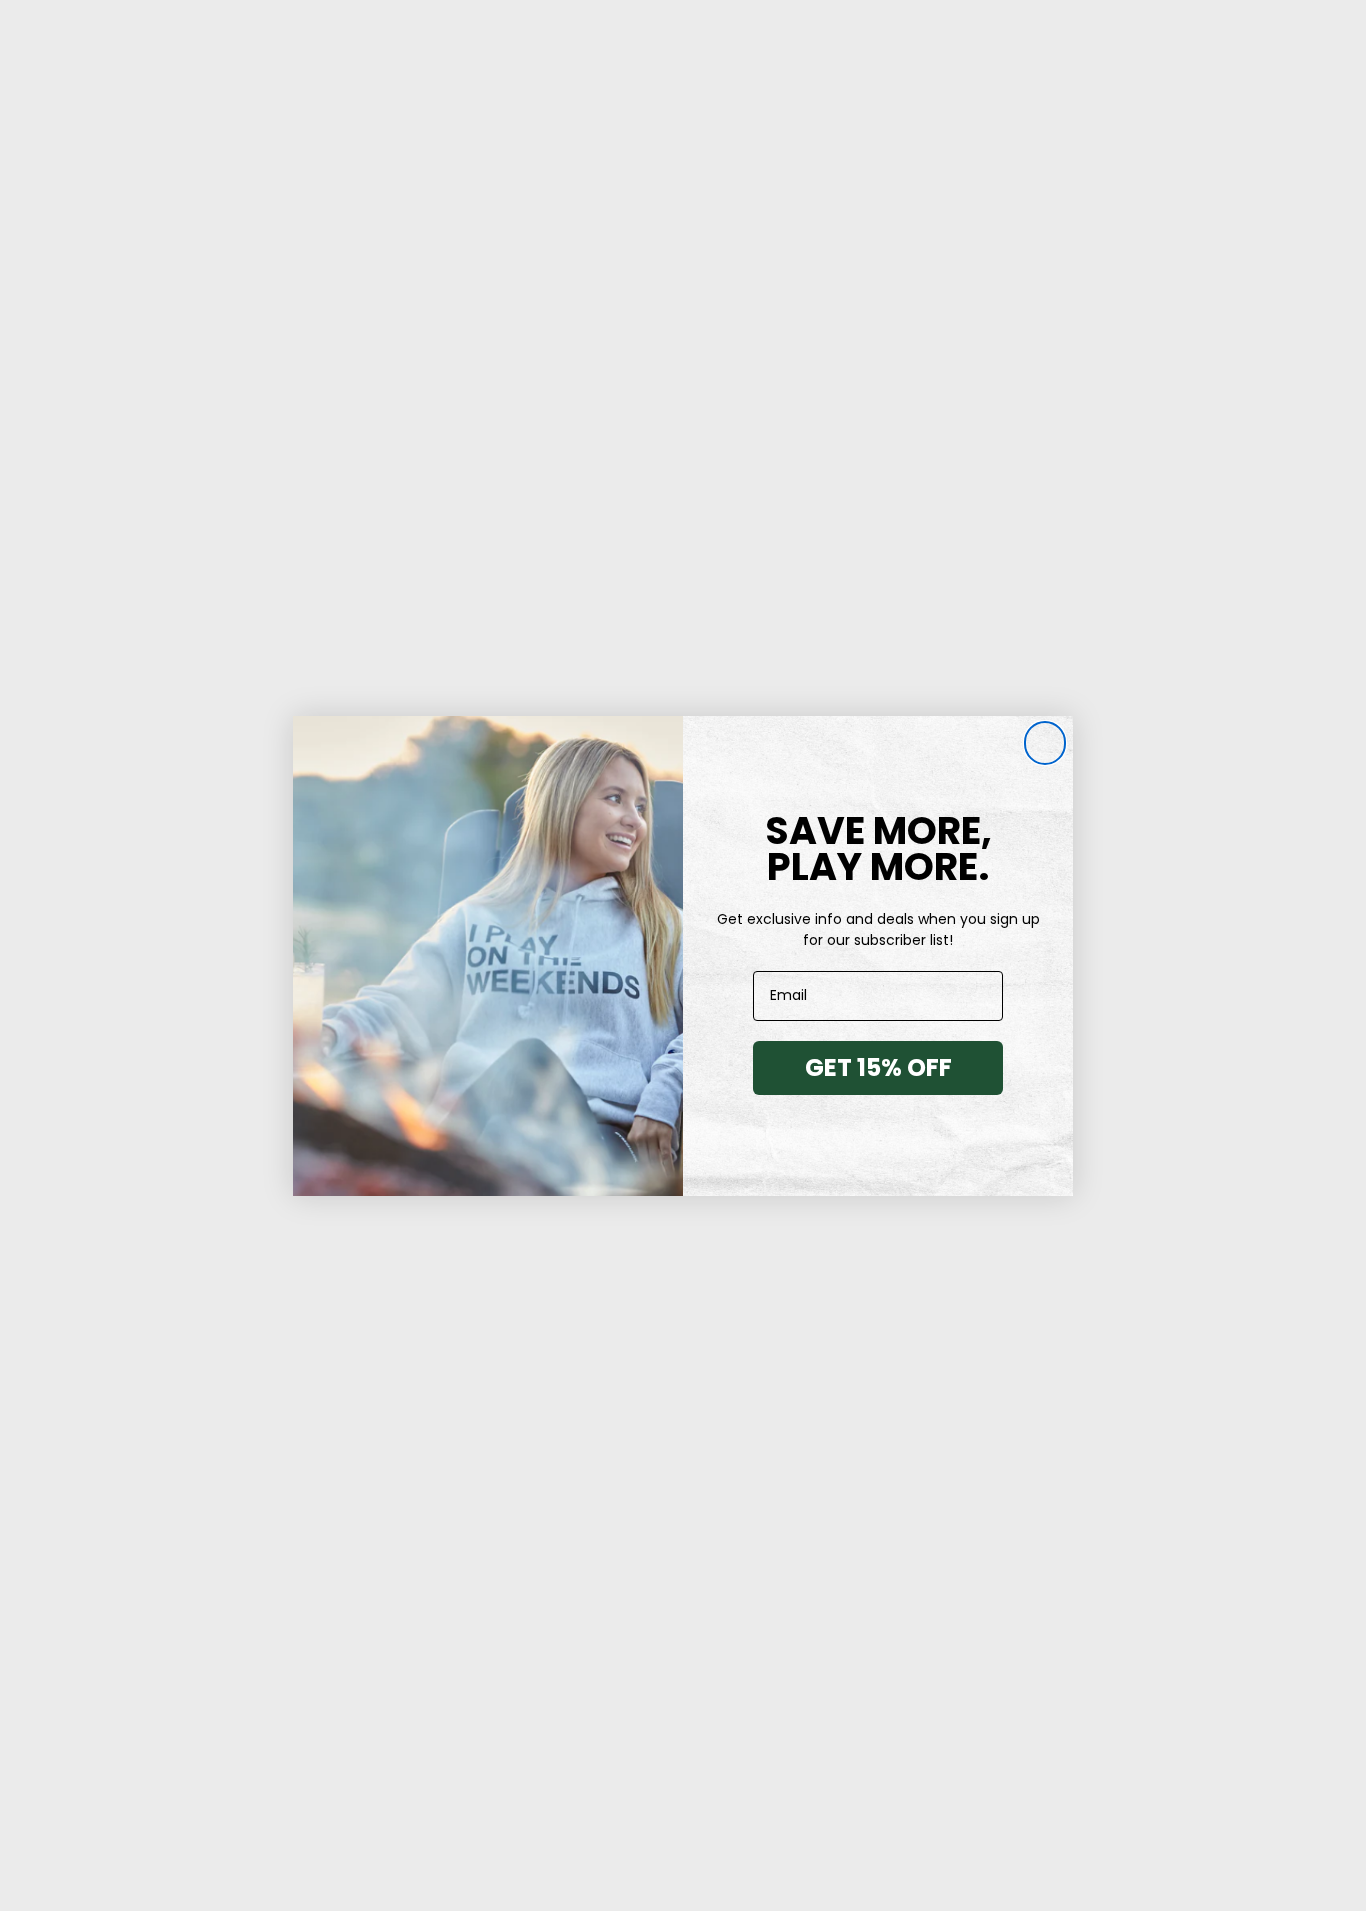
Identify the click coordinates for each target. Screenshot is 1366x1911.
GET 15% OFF (878, 1067)
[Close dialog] (1045, 744)
